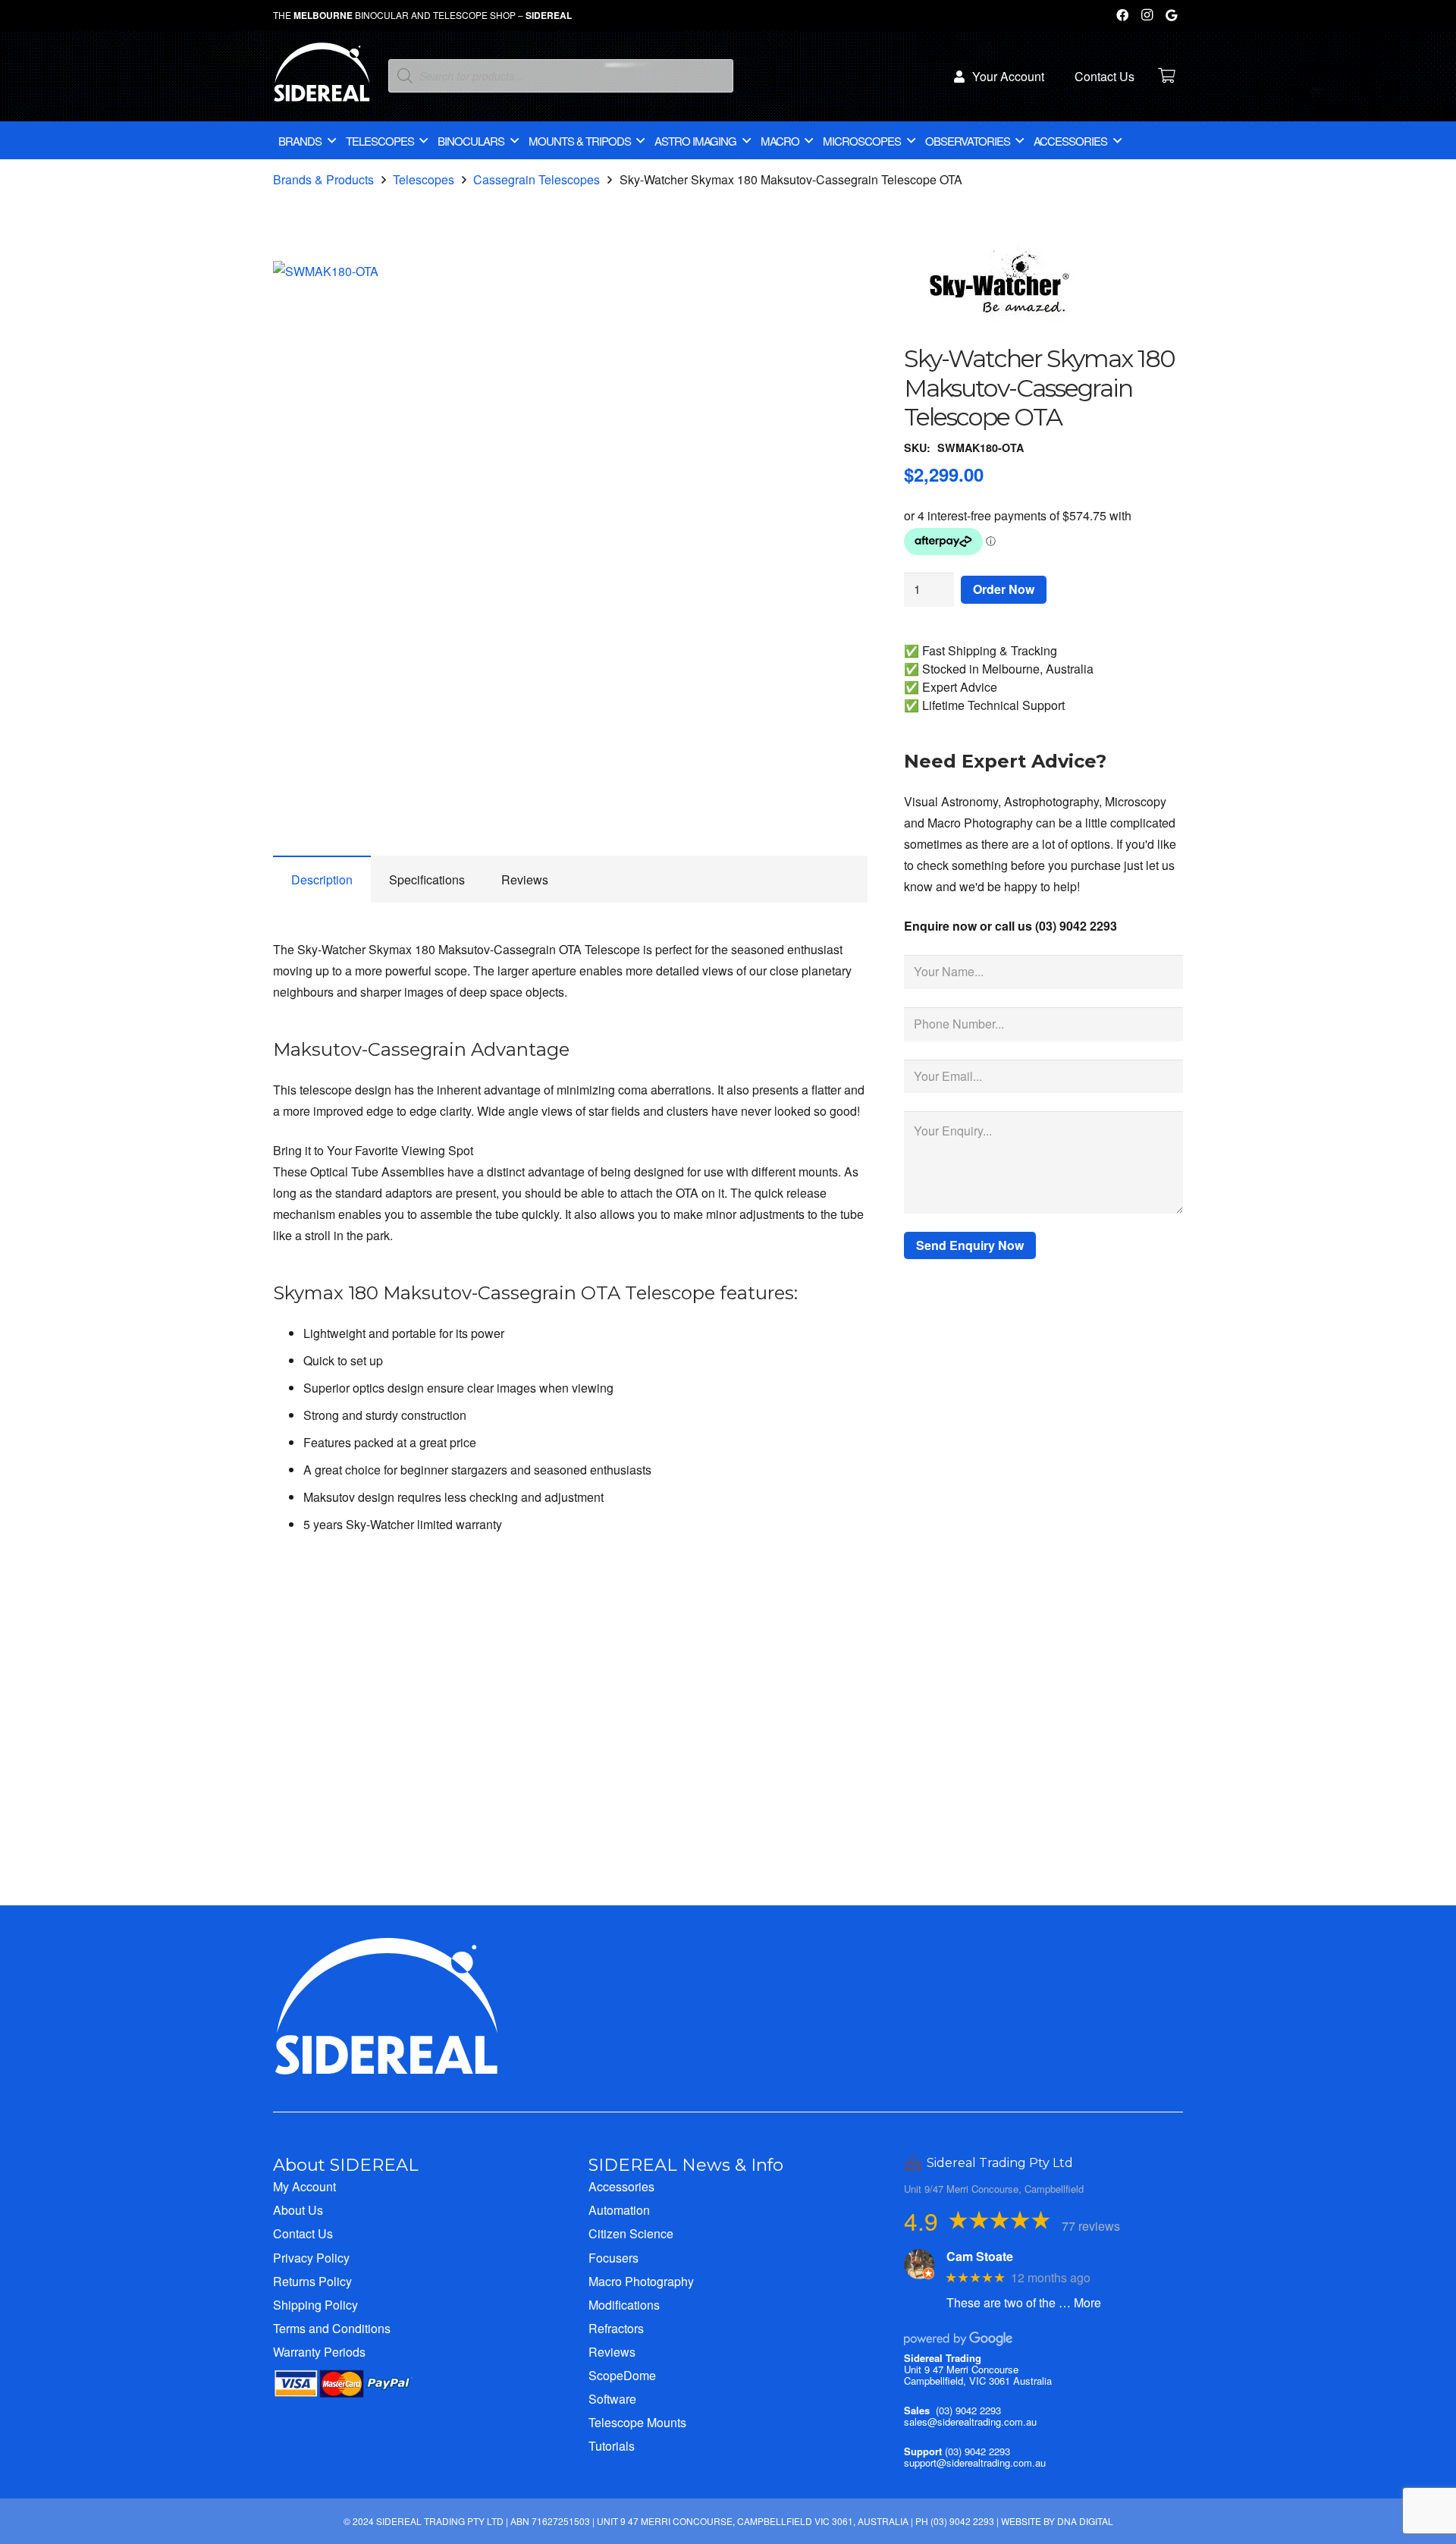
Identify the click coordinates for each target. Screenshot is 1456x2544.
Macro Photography (641, 2281)
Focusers (613, 2258)
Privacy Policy (311, 2258)
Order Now (1004, 589)
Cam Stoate (980, 2256)
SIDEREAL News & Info (686, 2165)
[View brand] (1002, 333)
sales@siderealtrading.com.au (970, 2422)
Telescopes (424, 179)
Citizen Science (631, 2233)
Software (612, 2399)
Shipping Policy (315, 2305)
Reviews (612, 2352)
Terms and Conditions (332, 2328)
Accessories (621, 2186)
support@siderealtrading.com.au (975, 2462)
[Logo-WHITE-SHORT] (322, 80)
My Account (304, 2186)
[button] (843, 285)
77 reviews (1091, 2226)
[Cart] (1166, 76)
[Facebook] (1122, 15)
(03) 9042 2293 (968, 2410)
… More (1080, 2302)
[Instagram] (1147, 15)
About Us (298, 2210)
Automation (619, 2210)
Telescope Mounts (637, 2422)
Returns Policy (312, 2281)
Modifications (624, 2305)
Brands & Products (323, 179)
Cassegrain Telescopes (537, 179)
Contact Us (303, 2233)
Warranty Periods (319, 2352)
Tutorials (612, 2446)
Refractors (616, 2328)
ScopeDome (622, 2375)
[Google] (1171, 15)
